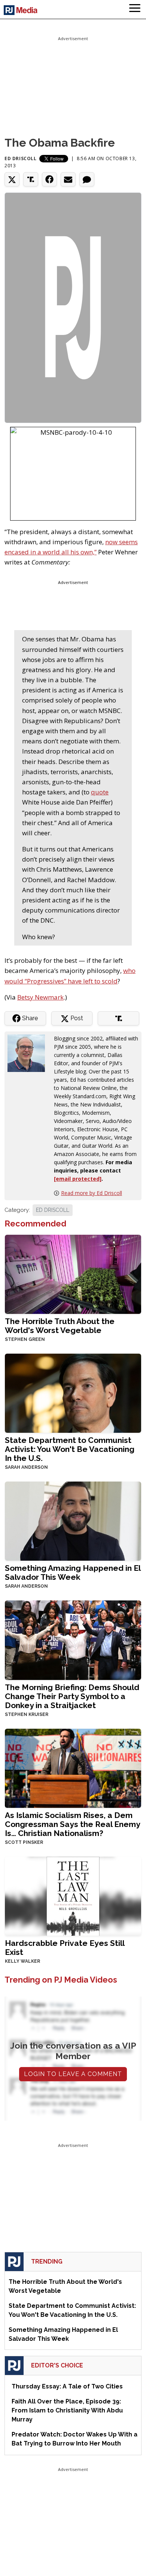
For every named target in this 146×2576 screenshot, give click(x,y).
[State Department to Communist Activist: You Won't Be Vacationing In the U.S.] (73, 1392)
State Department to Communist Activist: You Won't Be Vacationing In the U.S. (70, 1449)
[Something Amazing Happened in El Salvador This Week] (73, 1520)
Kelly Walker (22, 1961)
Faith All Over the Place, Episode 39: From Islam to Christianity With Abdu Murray (67, 2410)
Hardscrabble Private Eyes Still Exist (65, 1948)
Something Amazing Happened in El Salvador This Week (73, 1572)
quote (100, 792)
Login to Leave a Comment (73, 2074)
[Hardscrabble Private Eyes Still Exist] (73, 1895)
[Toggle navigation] (135, 9)
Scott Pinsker (24, 1842)
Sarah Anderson (26, 1467)
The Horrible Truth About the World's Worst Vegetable (60, 1326)
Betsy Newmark (40, 997)
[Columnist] (29, 1053)
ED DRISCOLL (53, 1210)
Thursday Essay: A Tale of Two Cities (67, 2386)
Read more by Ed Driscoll (92, 1193)
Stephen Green (25, 1339)
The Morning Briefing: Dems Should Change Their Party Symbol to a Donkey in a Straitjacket (72, 1696)
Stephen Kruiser (27, 1714)
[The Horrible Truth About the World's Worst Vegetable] (73, 1274)
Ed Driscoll (21, 158)
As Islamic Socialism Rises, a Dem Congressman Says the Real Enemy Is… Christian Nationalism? (72, 1824)
